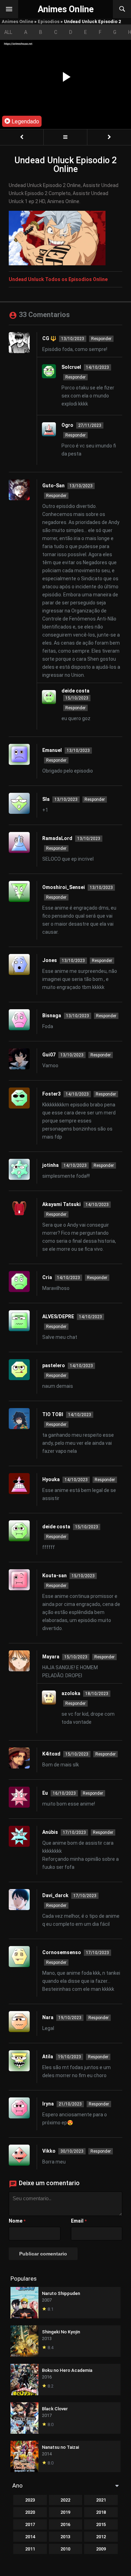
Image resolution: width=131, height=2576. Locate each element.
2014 (30, 2537)
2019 (65, 2512)
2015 (101, 2524)
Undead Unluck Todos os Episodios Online (58, 279)
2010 (65, 2549)
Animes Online (17, 21)
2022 (65, 2500)
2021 (101, 2500)
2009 (101, 2549)
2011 (30, 2549)
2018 (101, 2512)
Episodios (49, 21)
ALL (8, 32)
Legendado (25, 121)
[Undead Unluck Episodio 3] (109, 137)
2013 (65, 2537)
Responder (101, 339)
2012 (101, 2537)
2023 (30, 2500)
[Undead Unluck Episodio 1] (22, 137)
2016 (65, 2524)
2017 (30, 2524)
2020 (30, 2512)
